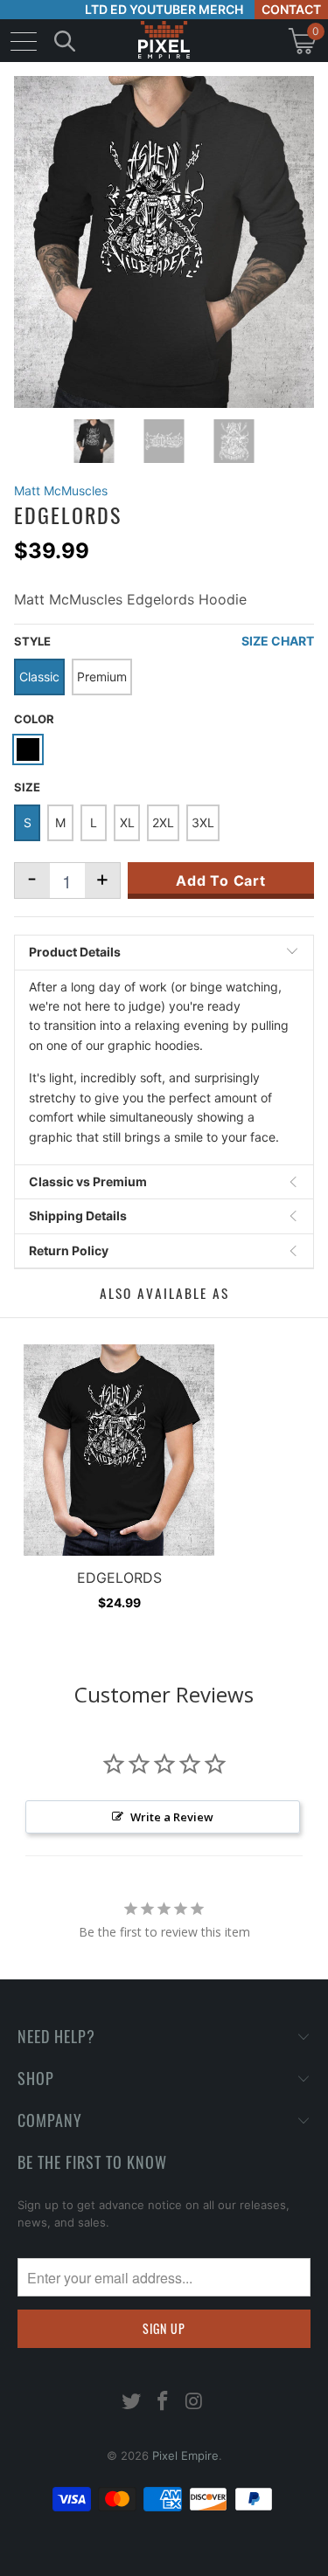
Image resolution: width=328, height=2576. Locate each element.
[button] (59, 2562)
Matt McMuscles (61, 490)
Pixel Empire (185, 2455)
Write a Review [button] (172, 1817)
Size (27, 787)
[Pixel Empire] (164, 41)
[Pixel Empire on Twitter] (132, 2403)
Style (32, 641)
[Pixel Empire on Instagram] (194, 2403)
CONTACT (291, 9)
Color (34, 719)
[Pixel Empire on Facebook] (164, 2403)
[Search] (65, 41)
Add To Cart (221, 881)
